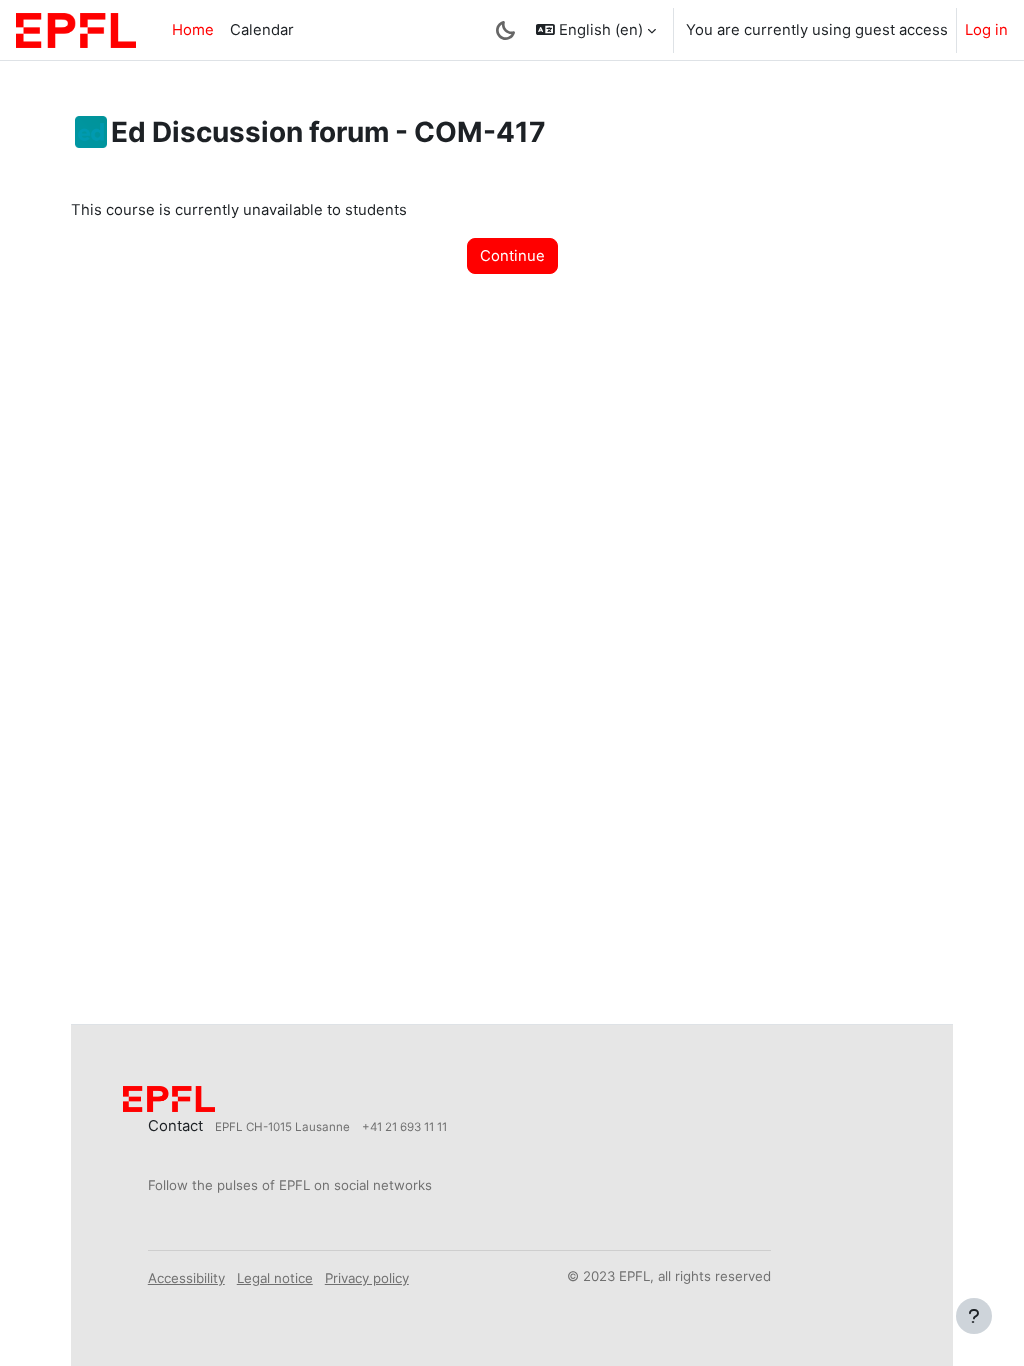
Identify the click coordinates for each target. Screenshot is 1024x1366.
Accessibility (186, 1278)
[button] (596, 30)
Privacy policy (367, 1278)
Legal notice (275, 1278)
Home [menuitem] (193, 30)
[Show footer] (974, 1316)
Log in (986, 30)
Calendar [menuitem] (262, 30)
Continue (512, 256)
